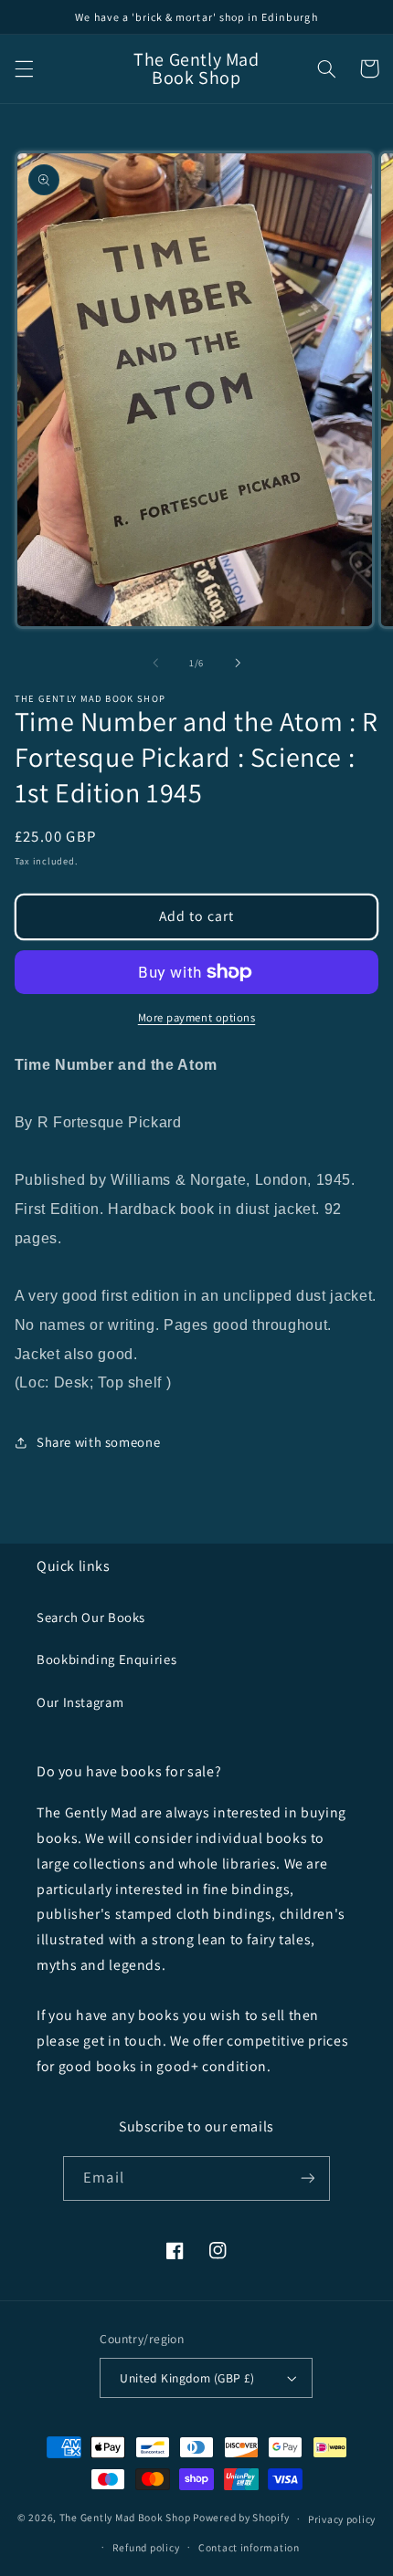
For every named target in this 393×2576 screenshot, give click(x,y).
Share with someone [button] (98, 1442)
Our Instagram (80, 1702)
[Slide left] (155, 663)
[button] (24, 68)
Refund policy (146, 2547)
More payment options (197, 1017)
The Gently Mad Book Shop (125, 2518)
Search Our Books (91, 1617)
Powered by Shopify (241, 2518)
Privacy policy (342, 2519)
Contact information (249, 2547)
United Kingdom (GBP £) (187, 2378)
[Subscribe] (307, 2178)
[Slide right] (238, 663)
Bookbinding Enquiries (106, 1659)
